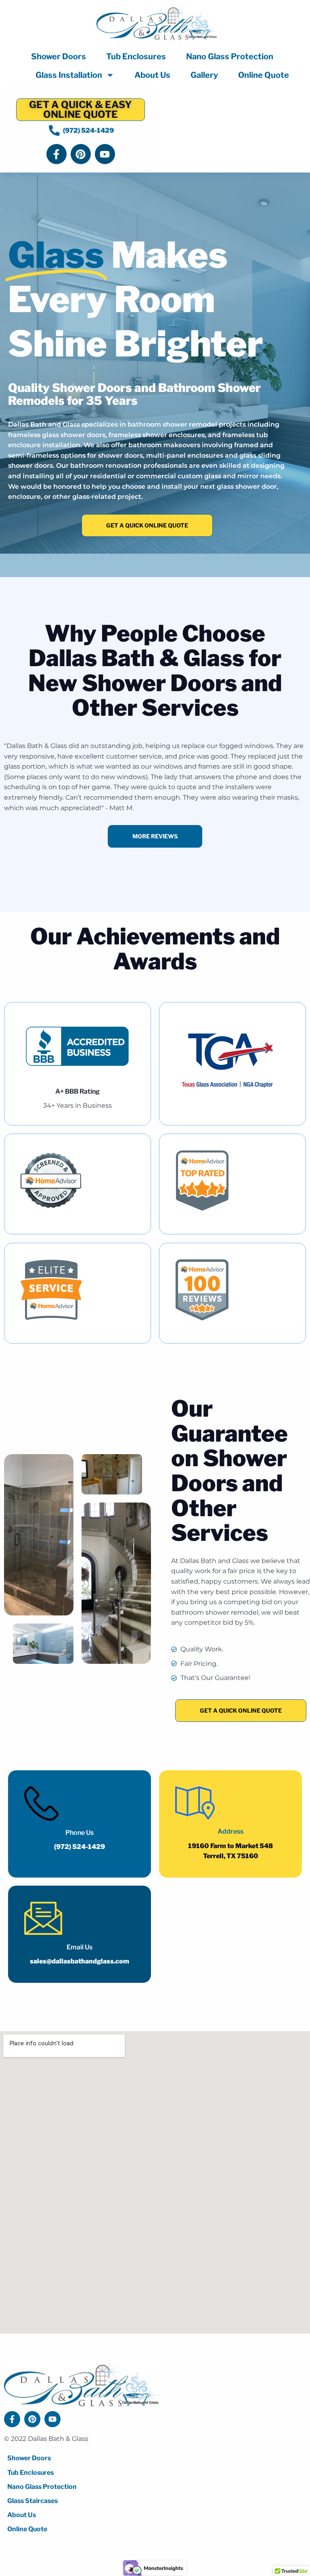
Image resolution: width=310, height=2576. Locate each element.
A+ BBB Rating (77, 1091)
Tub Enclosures (136, 56)
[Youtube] (105, 154)
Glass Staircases (32, 2501)
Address (230, 1831)
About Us (152, 75)
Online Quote (264, 75)
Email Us (80, 1947)
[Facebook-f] (57, 154)
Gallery (204, 75)
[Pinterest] (81, 154)
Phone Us (80, 1833)
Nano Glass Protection (230, 56)
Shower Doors (59, 56)
